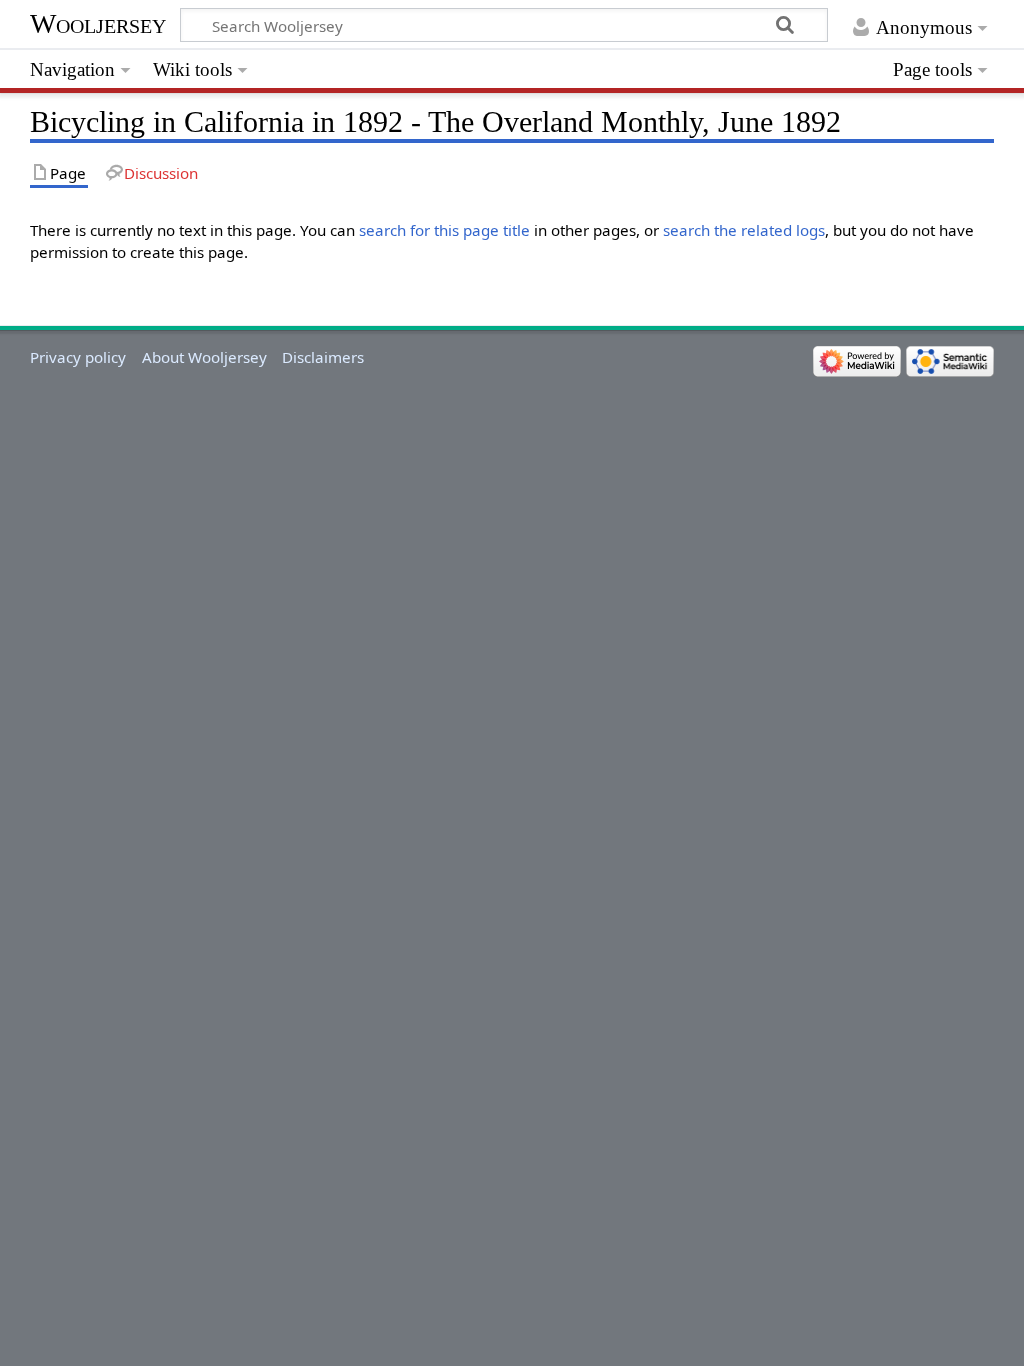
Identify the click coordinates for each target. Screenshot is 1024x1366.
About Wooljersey (204, 357)
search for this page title (444, 230)
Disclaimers (323, 357)
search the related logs (744, 230)
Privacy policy (78, 357)
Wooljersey (98, 23)
